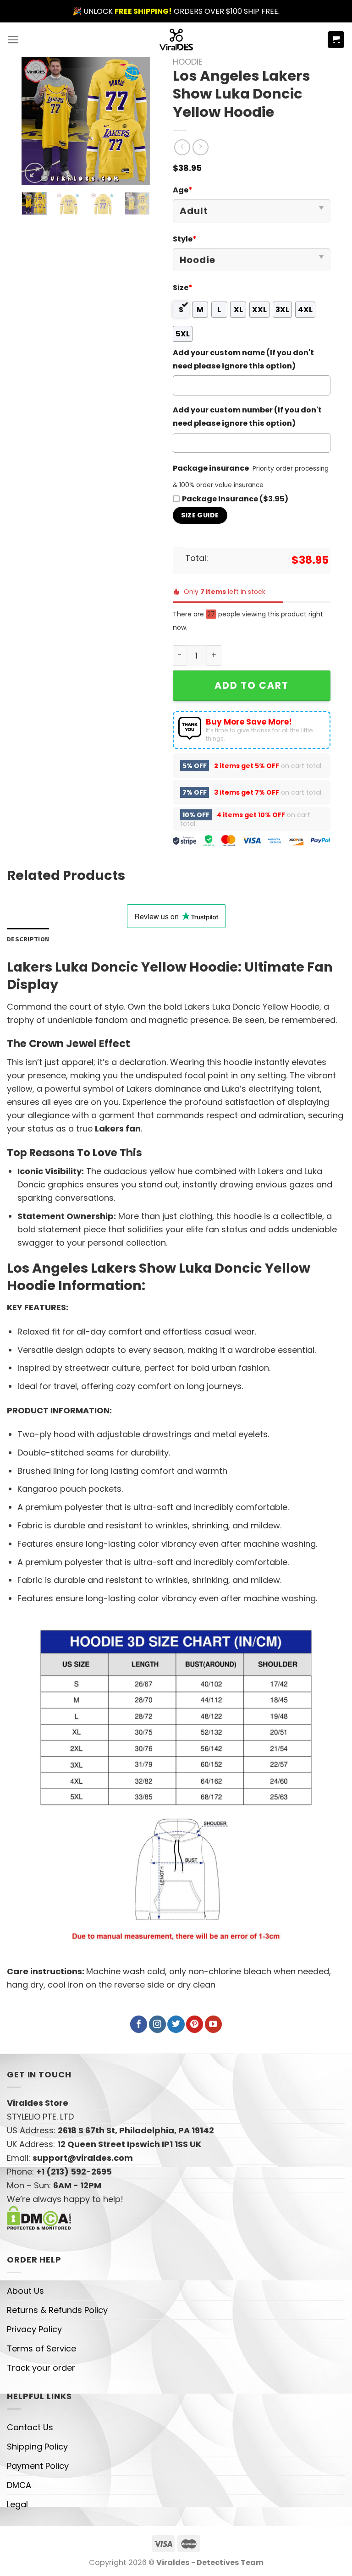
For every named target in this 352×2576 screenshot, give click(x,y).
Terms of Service (41, 2348)
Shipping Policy (37, 2447)
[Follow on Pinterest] (195, 2024)
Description (28, 939)
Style (185, 239)
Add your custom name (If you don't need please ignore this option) (243, 359)
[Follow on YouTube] (213, 2024)
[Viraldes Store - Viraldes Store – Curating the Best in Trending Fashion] (176, 40)
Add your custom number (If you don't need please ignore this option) (247, 417)
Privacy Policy (34, 2329)
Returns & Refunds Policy (57, 2310)
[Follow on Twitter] (176, 2024)
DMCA (19, 2485)
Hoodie (188, 62)
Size (183, 288)
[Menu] (13, 40)
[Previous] (36, 121)
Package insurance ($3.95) (235, 499)
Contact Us (30, 2427)
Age (183, 190)
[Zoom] (35, 173)
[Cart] (336, 40)
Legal (17, 2504)
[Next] (136, 121)
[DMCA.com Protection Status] (39, 2217)
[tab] (28, 939)
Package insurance (211, 468)
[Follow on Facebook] (139, 2024)
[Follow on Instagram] (157, 2024)
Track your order (41, 2368)
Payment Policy (38, 2466)
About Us (25, 2291)
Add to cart (252, 685)
